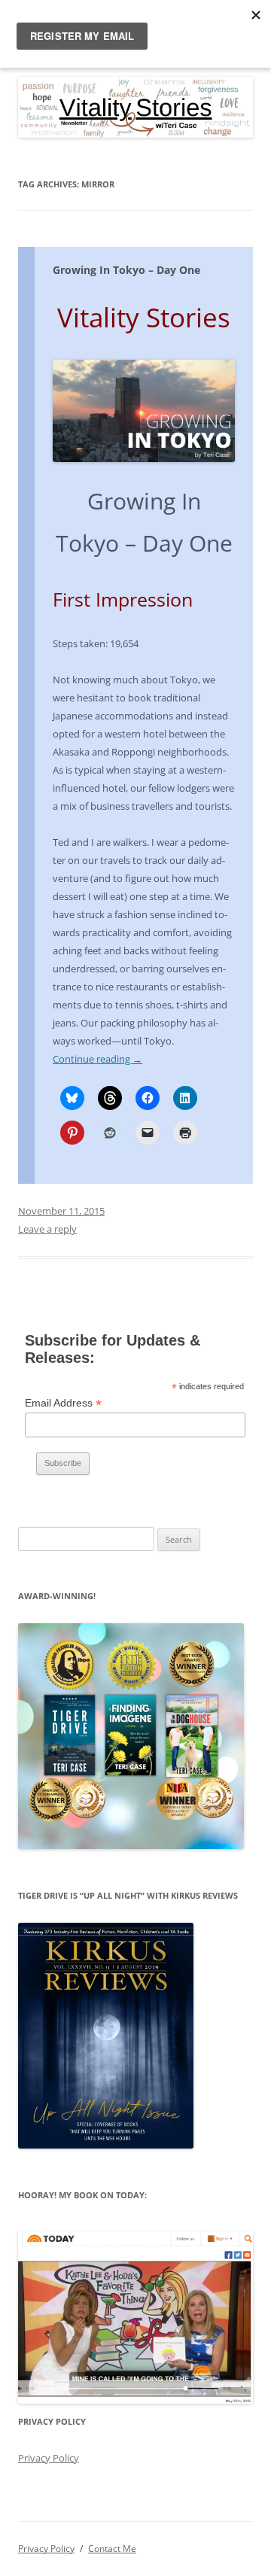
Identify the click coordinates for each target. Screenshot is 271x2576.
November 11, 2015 (61, 1211)
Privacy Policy (49, 2458)
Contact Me (112, 2549)
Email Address (63, 1403)
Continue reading (97, 1059)
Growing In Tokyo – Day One (126, 270)
